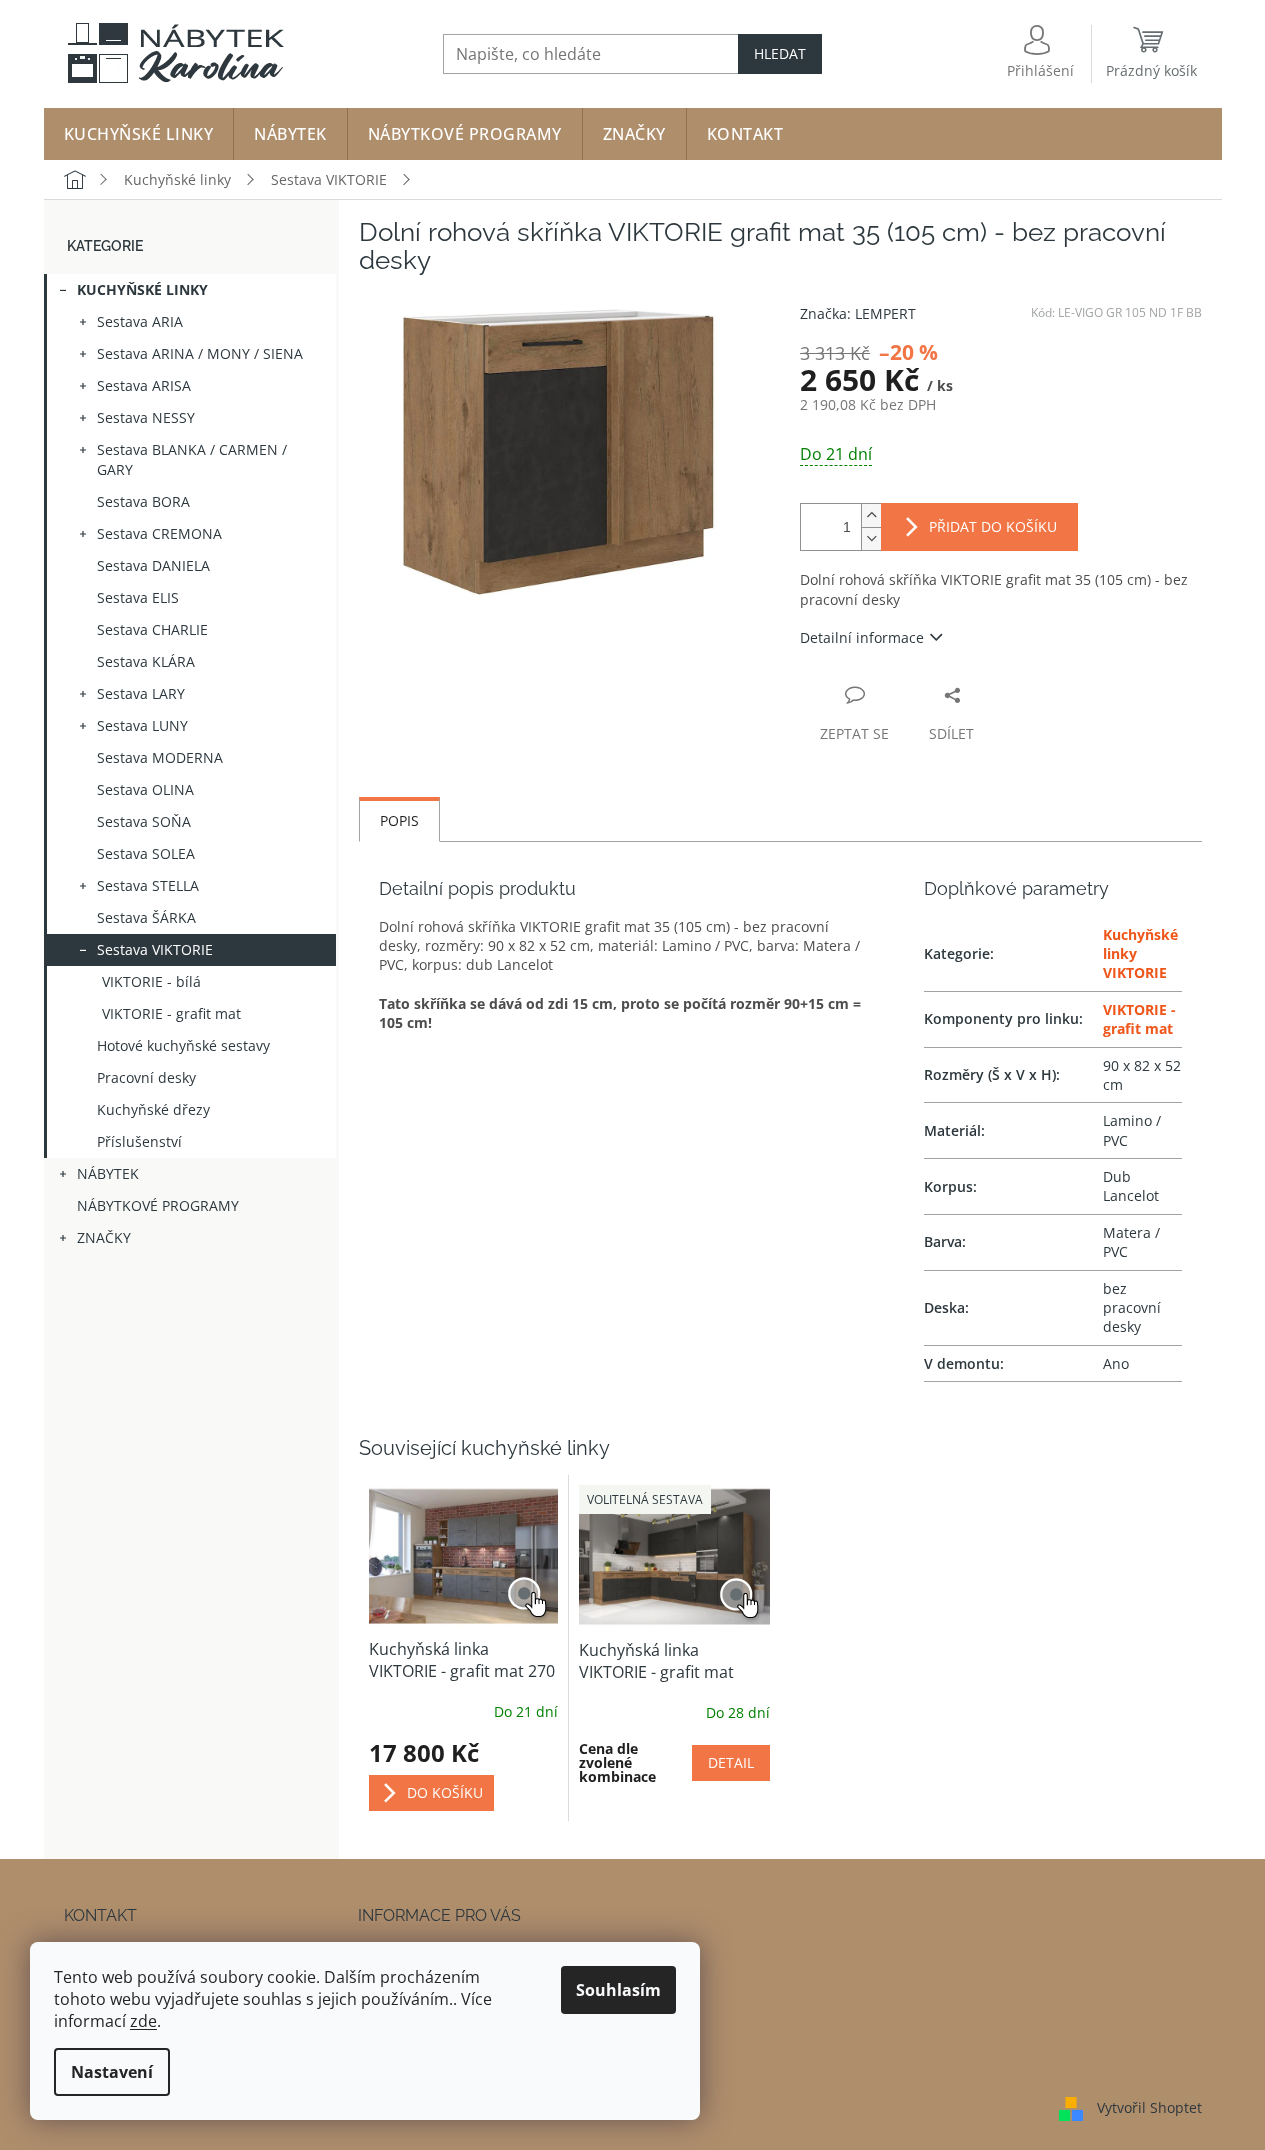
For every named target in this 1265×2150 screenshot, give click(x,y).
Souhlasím (618, 1990)
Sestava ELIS (138, 597)
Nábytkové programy (158, 1205)
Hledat (780, 53)
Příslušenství (139, 1141)
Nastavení (112, 2072)
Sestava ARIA (140, 321)
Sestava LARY (141, 693)
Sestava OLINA (145, 789)
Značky (104, 1237)
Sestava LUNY (142, 725)
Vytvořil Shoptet (1149, 2107)
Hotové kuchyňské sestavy (183, 1045)
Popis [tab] (399, 820)
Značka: (858, 313)
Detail (731, 1762)
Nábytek (108, 1173)
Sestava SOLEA (146, 853)
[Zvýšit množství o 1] (871, 515)
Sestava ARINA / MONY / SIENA (200, 353)
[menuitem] (139, 134)
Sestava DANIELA (153, 565)
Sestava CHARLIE (152, 629)
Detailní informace (862, 637)
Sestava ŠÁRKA (146, 917)
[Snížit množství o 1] (871, 538)
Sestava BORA (143, 501)
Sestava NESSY (146, 417)
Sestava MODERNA (160, 757)
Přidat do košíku (993, 526)
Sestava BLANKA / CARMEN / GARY (192, 459)
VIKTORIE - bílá (151, 981)
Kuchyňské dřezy (153, 1109)
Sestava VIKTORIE (155, 949)
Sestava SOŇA (144, 821)
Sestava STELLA (148, 885)
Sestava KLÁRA (146, 661)
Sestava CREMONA (159, 533)
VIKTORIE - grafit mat (171, 1013)
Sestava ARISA (144, 385)
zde (143, 2021)
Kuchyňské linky (142, 289)
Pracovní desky (146, 1077)
